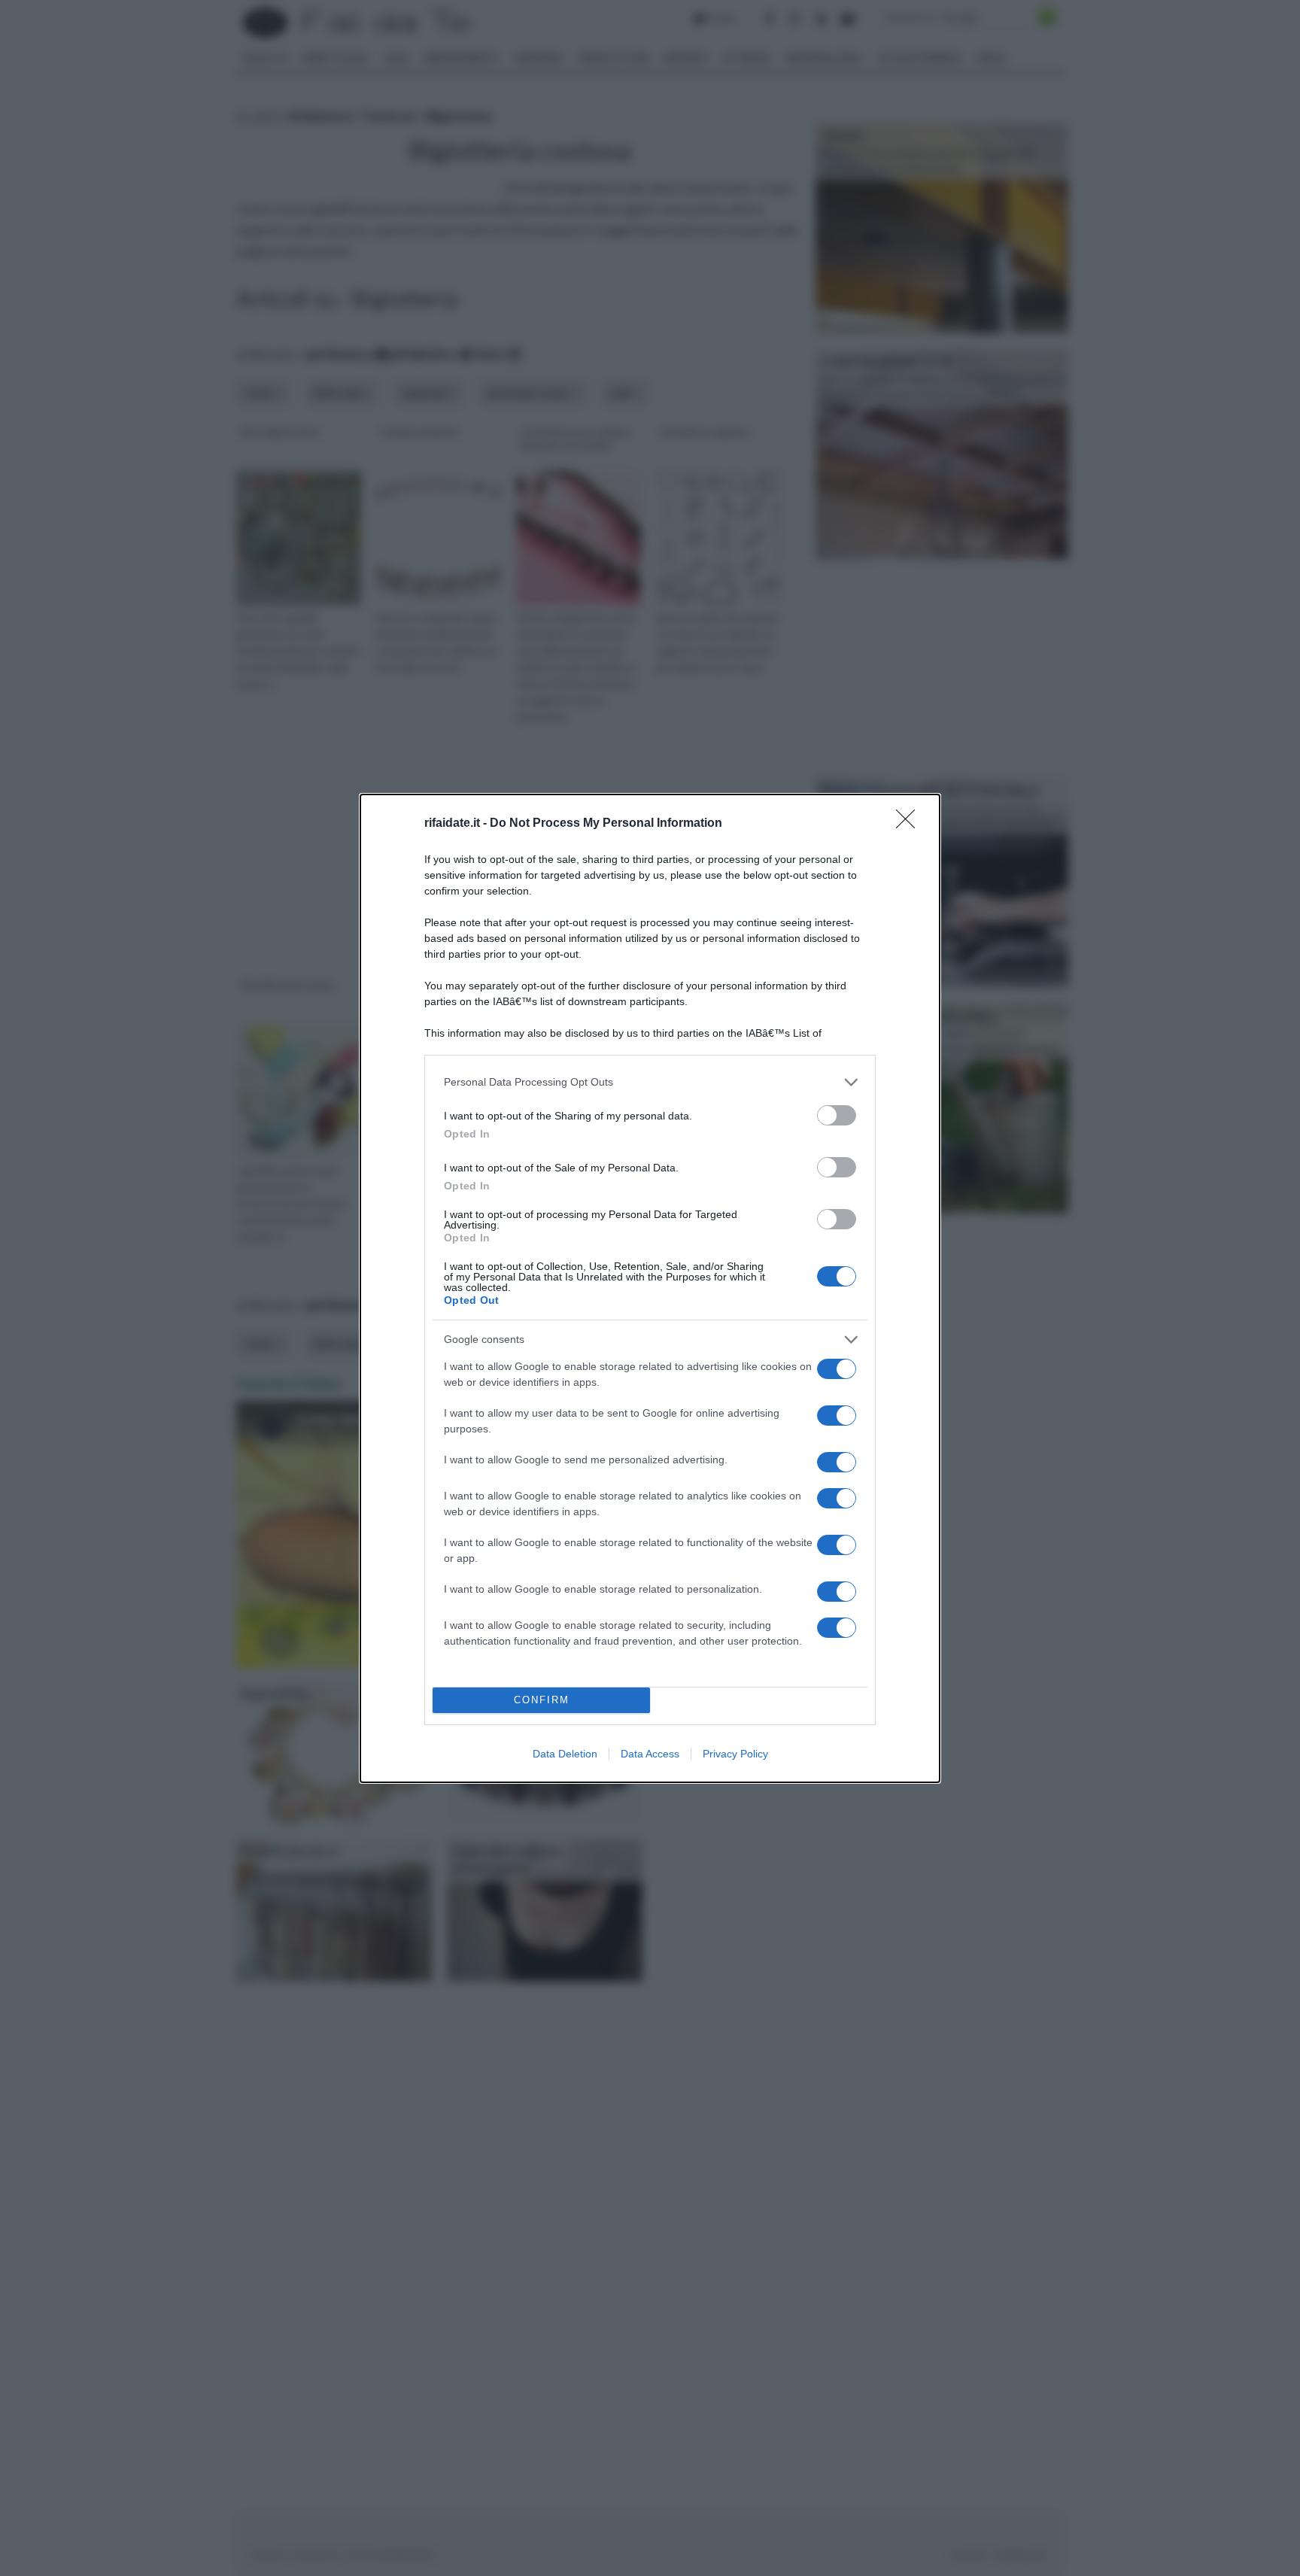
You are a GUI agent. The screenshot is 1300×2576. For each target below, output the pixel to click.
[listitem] (650, 1082)
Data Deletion (565, 1754)
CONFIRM (542, 1700)
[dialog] (650, 1288)
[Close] (910, 824)
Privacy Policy (735, 1754)
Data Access (650, 1754)
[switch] (837, 1115)
